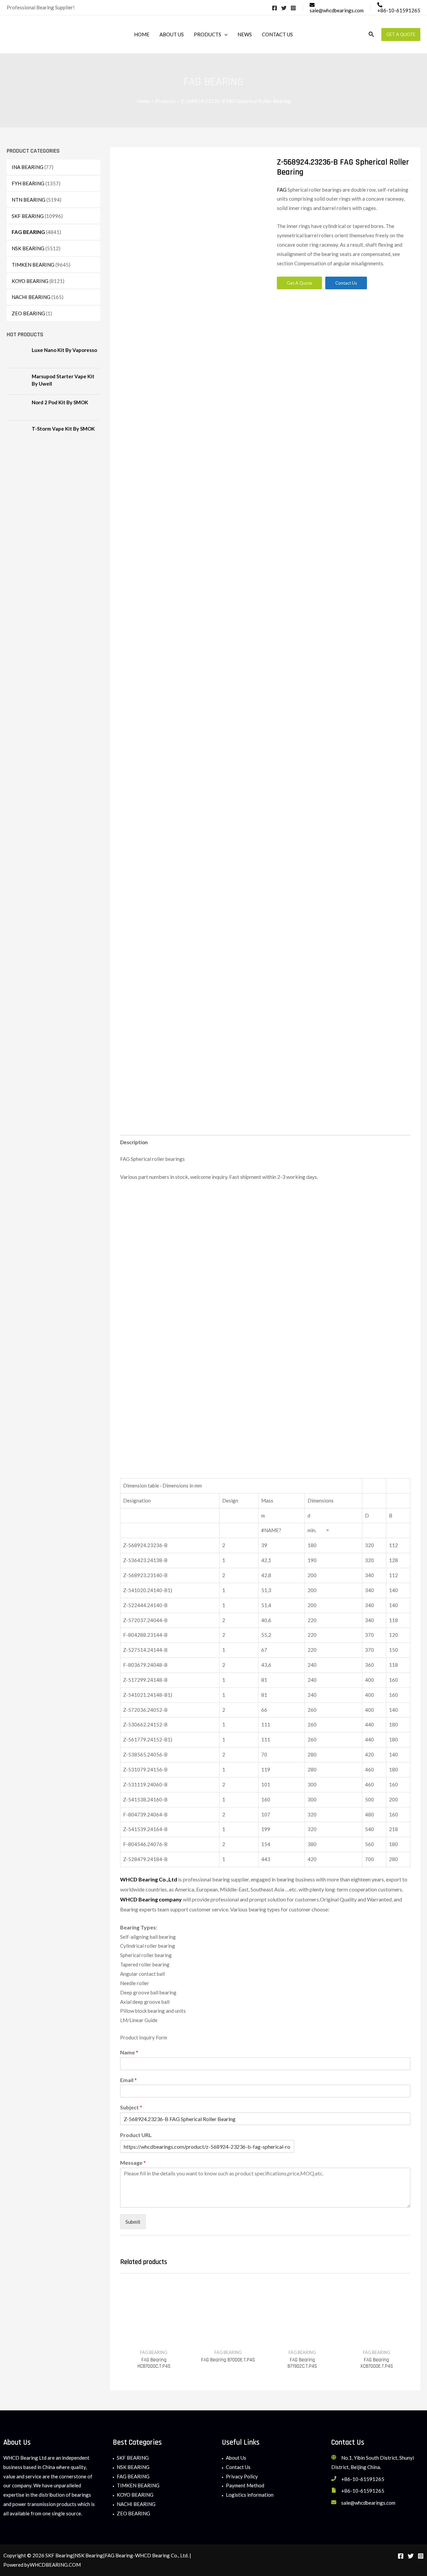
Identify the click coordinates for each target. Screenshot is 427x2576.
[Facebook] (275, 8)
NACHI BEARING (31, 297)
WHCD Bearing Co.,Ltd (149, 1879)
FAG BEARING (28, 232)
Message (133, 2163)
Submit (133, 2222)
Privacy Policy (242, 2476)
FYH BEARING (28, 183)
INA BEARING (28, 167)
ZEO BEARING (28, 313)
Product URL (136, 2135)
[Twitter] (284, 8)
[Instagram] (293, 8)
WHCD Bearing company (151, 1899)
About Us (236, 2458)
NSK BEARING (28, 248)
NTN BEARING (29, 200)
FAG (282, 190)
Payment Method (245, 2485)
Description (134, 1142)
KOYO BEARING (30, 281)
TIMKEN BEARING (33, 265)
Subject (131, 2107)
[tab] (134, 1142)
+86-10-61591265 (363, 2479)
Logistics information (250, 2495)
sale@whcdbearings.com (368, 2503)
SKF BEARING (28, 216)
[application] (224, 34)
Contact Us (238, 2467)
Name (129, 2052)
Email (128, 2080)
